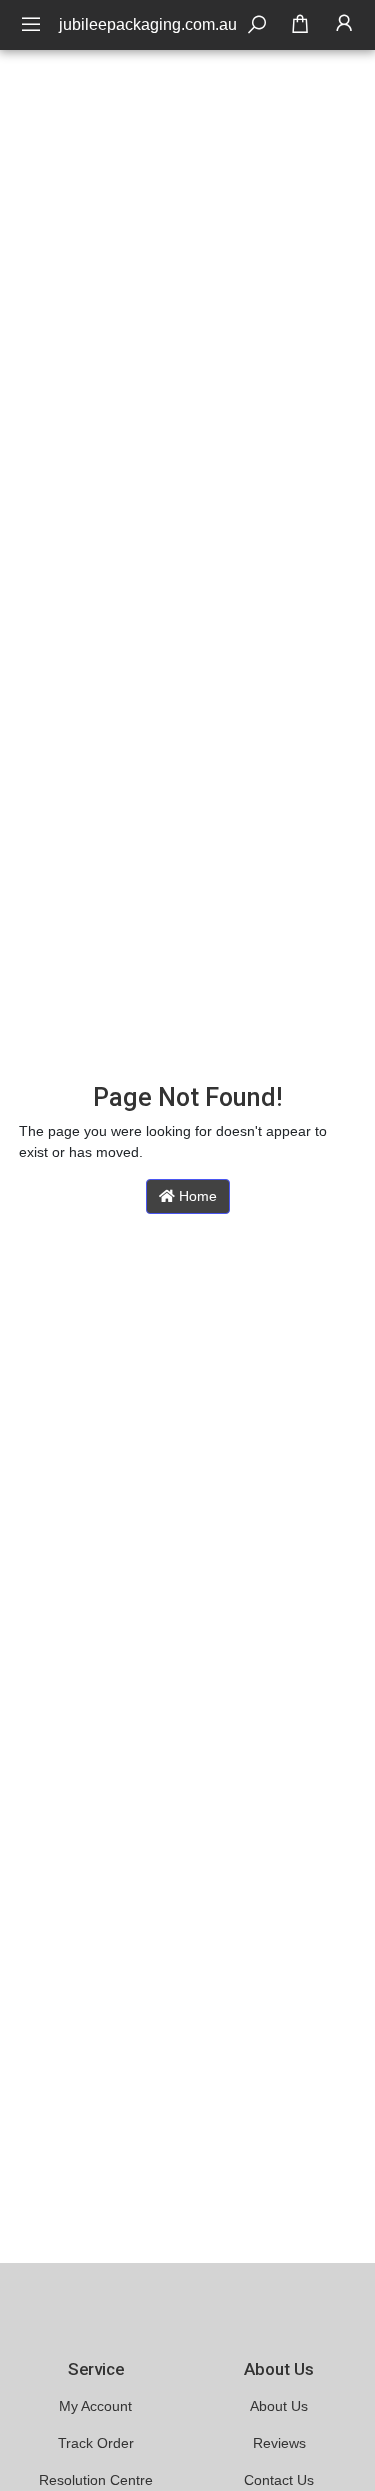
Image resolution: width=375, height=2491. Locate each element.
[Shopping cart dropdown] (300, 25)
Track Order (96, 2443)
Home (196, 1196)
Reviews (279, 2443)
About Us (279, 2406)
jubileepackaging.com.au (148, 24)
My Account (95, 2406)
